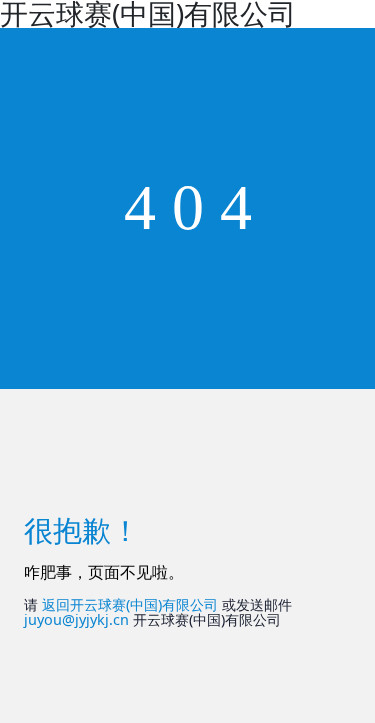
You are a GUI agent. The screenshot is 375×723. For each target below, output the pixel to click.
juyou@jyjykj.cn (76, 619)
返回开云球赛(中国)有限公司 (130, 604)
